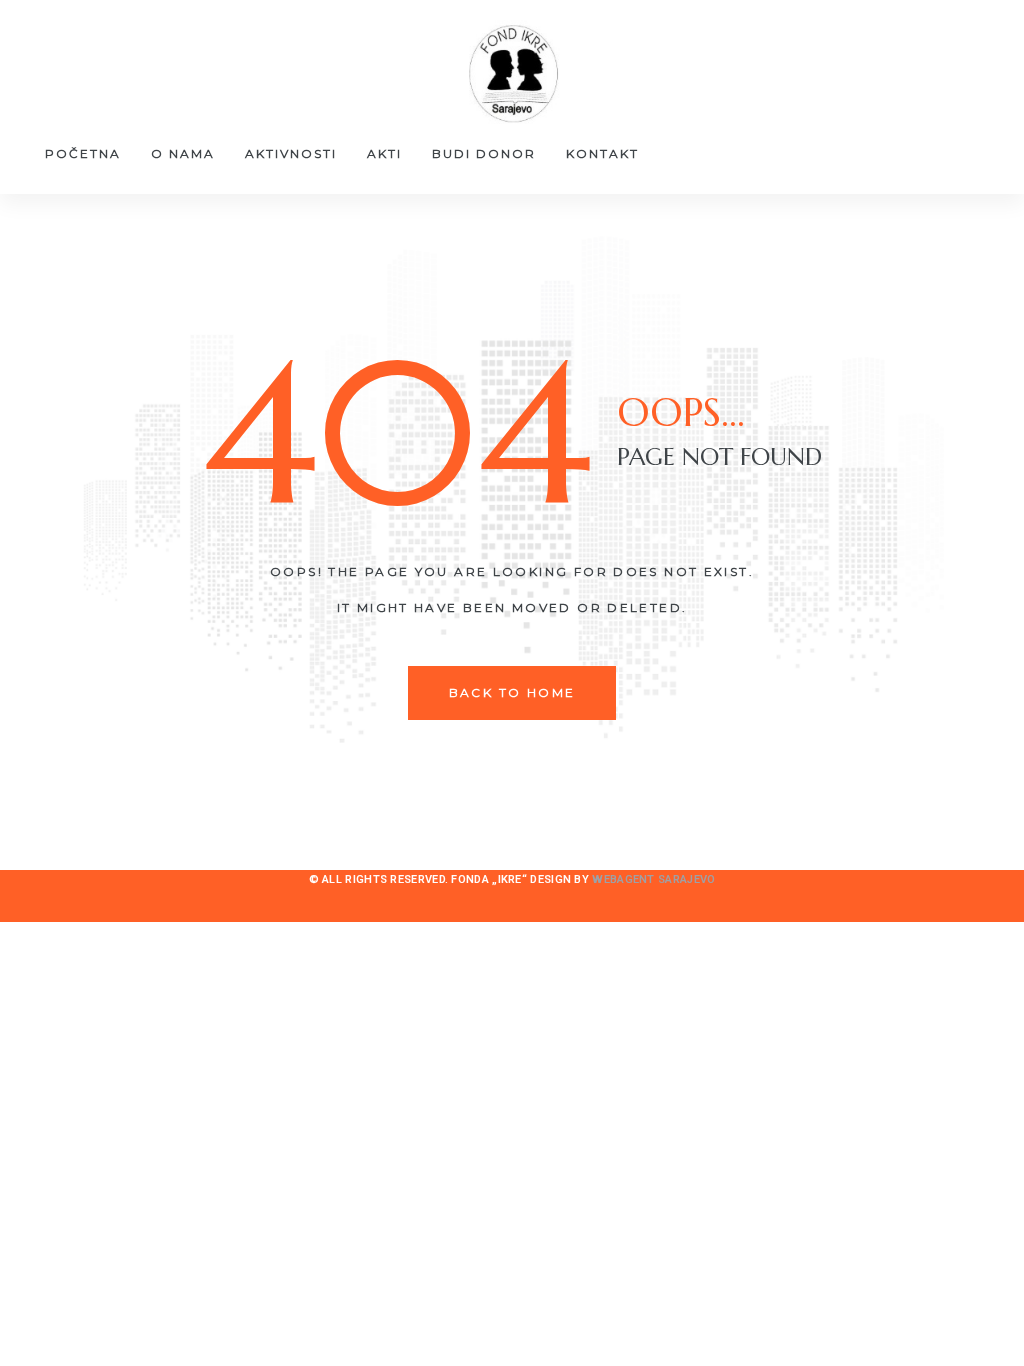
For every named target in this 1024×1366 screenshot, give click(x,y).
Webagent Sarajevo (653, 879)
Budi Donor (484, 153)
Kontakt (602, 153)
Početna (83, 153)
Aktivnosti (291, 153)
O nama (183, 153)
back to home (512, 692)
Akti (384, 153)
